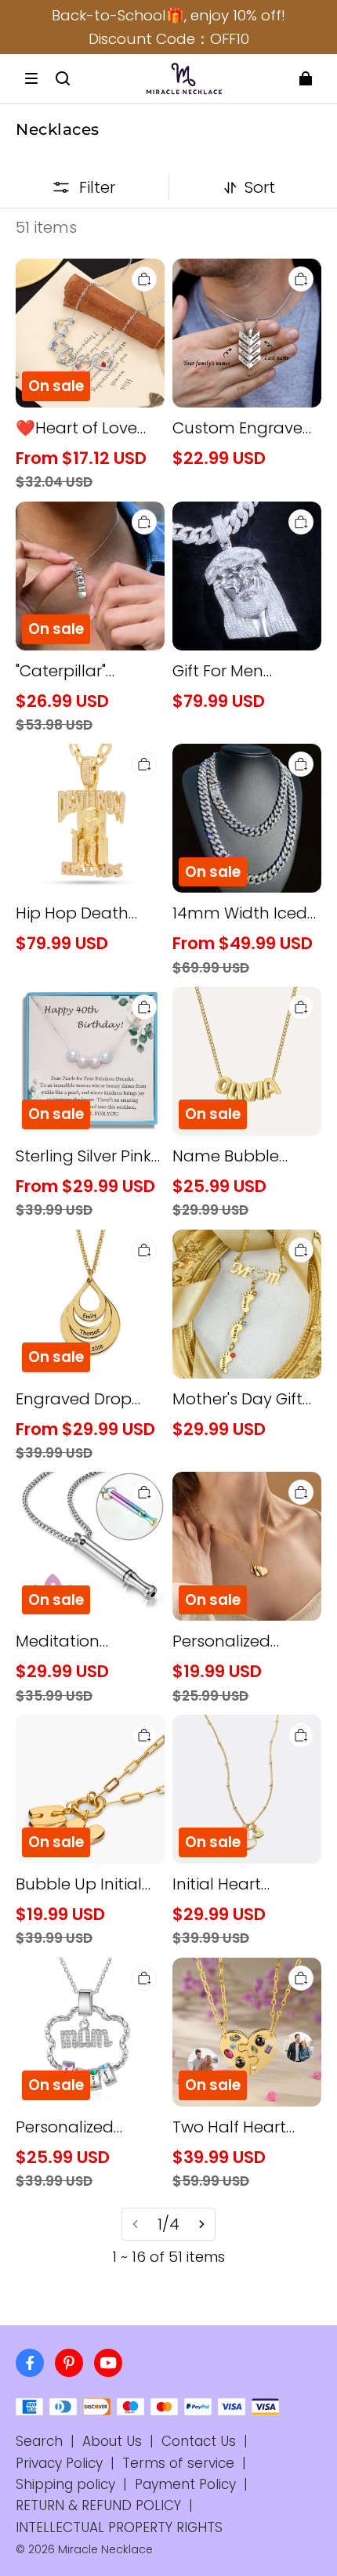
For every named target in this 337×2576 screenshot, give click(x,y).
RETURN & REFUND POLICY (98, 2505)
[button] (31, 78)
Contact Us (199, 2441)
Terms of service (178, 2463)
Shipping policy (65, 2484)
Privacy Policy (59, 2463)
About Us (112, 2441)
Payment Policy (185, 2484)
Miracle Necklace (105, 2549)
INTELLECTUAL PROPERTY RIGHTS (119, 2527)
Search (39, 2441)
